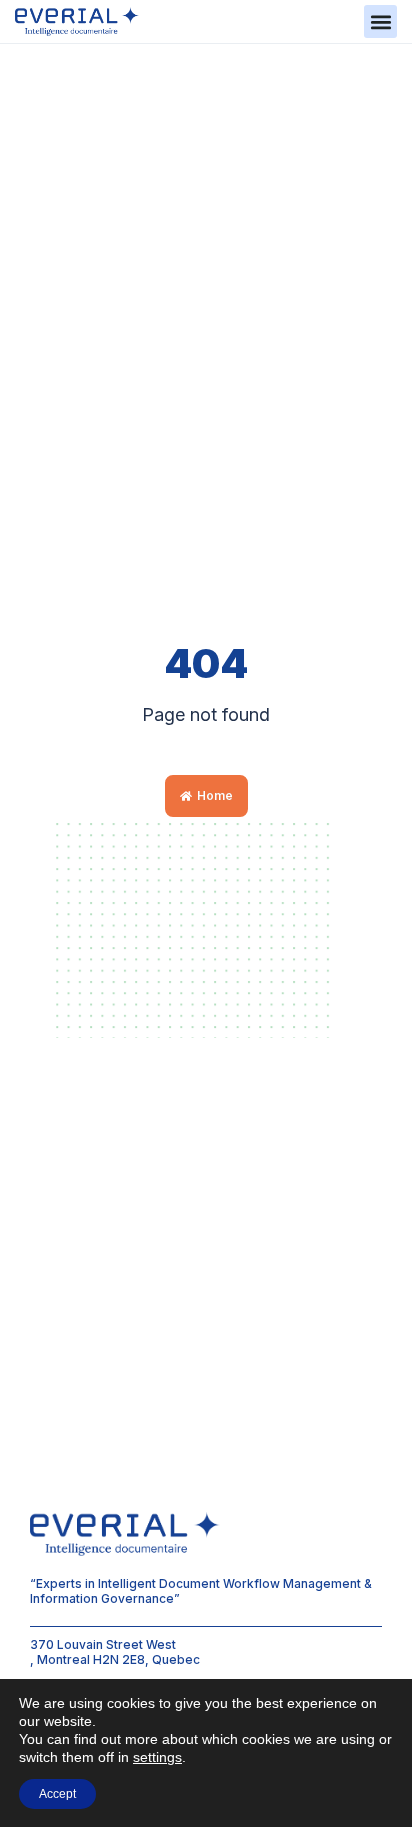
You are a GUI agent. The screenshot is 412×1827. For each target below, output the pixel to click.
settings (157, 1757)
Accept (57, 1794)
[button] (380, 21)
